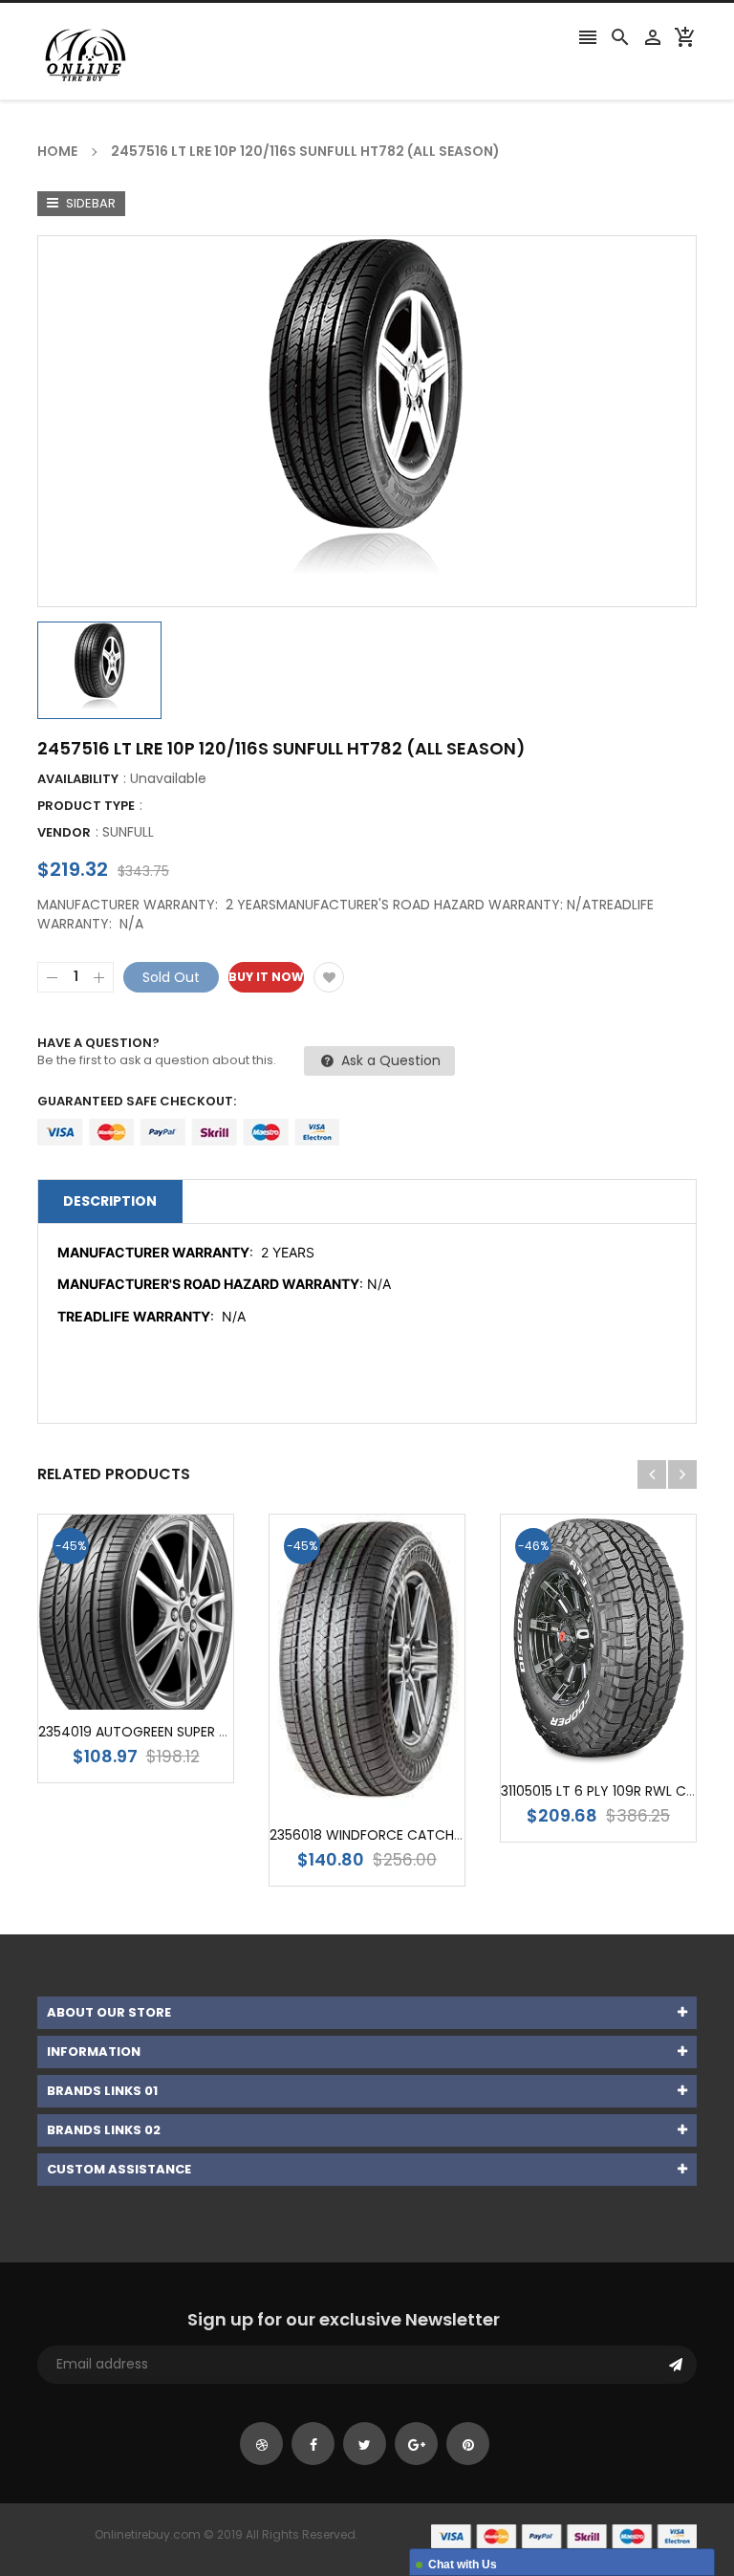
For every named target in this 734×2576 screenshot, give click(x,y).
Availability (78, 779)
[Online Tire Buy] (564, 2535)
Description (110, 1201)
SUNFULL (128, 832)
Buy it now (266, 977)
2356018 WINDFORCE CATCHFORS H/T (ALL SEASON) (438, 1835)
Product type (86, 806)
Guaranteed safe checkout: (137, 1101)
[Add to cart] (164, 1672)
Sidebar (89, 203)
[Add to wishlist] (329, 977)
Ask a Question (389, 1060)
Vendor (64, 832)
